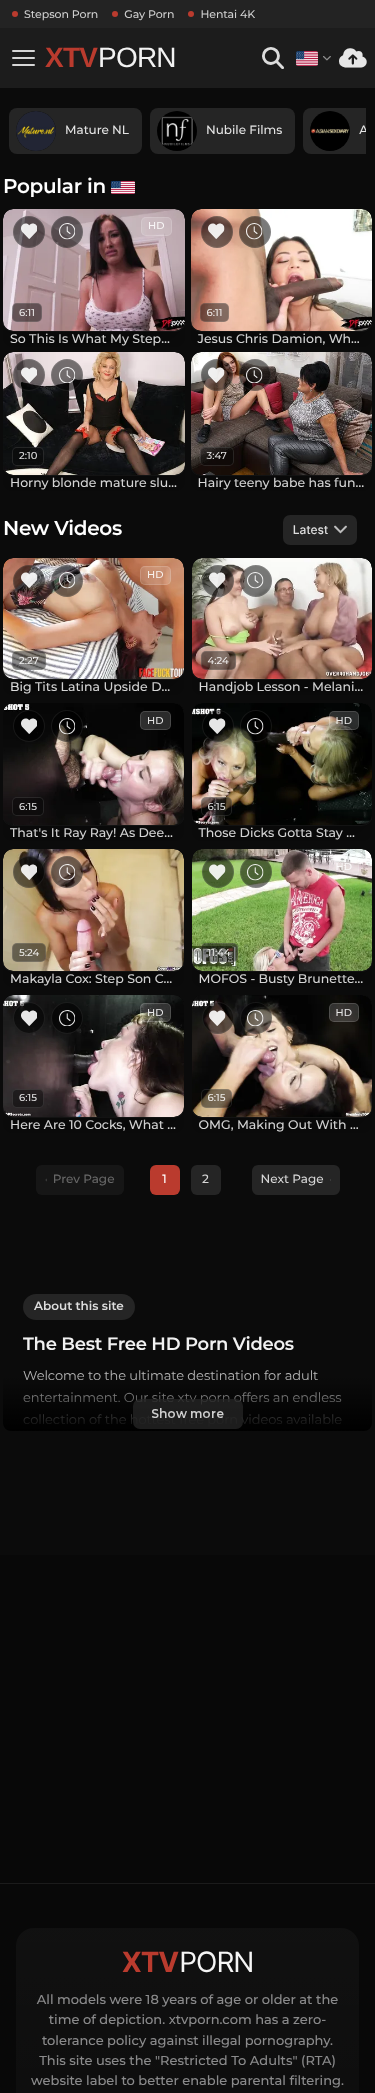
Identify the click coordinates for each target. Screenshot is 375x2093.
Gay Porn (149, 14)
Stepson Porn (61, 14)
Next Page (292, 1179)
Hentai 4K (227, 14)
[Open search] (272, 58)
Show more (187, 1413)
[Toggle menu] (23, 58)
